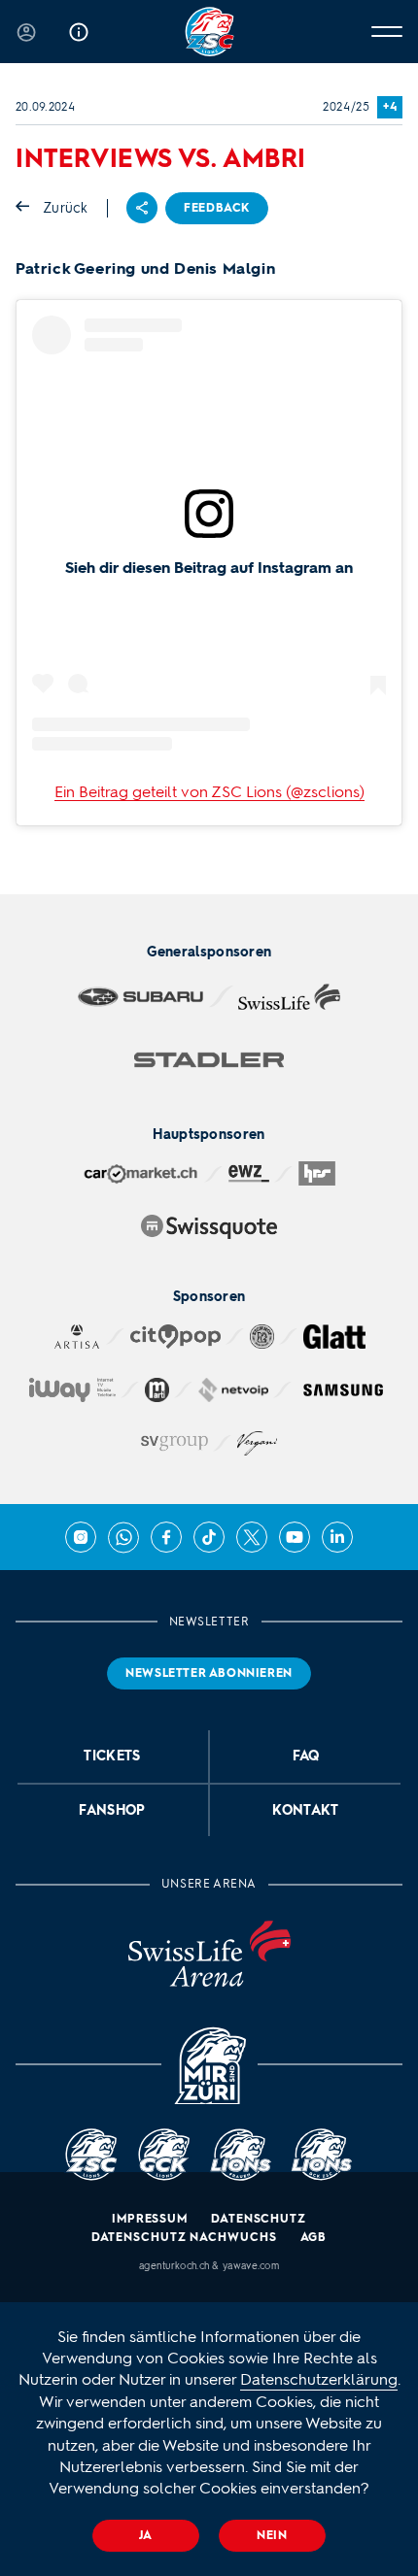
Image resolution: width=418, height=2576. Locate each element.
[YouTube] (295, 1537)
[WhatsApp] (123, 1537)
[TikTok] (209, 1537)
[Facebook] (166, 1537)
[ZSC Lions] (209, 32)
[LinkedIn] (337, 1537)
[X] (252, 1537)
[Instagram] (81, 1537)
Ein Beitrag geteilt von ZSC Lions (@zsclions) (209, 792)
